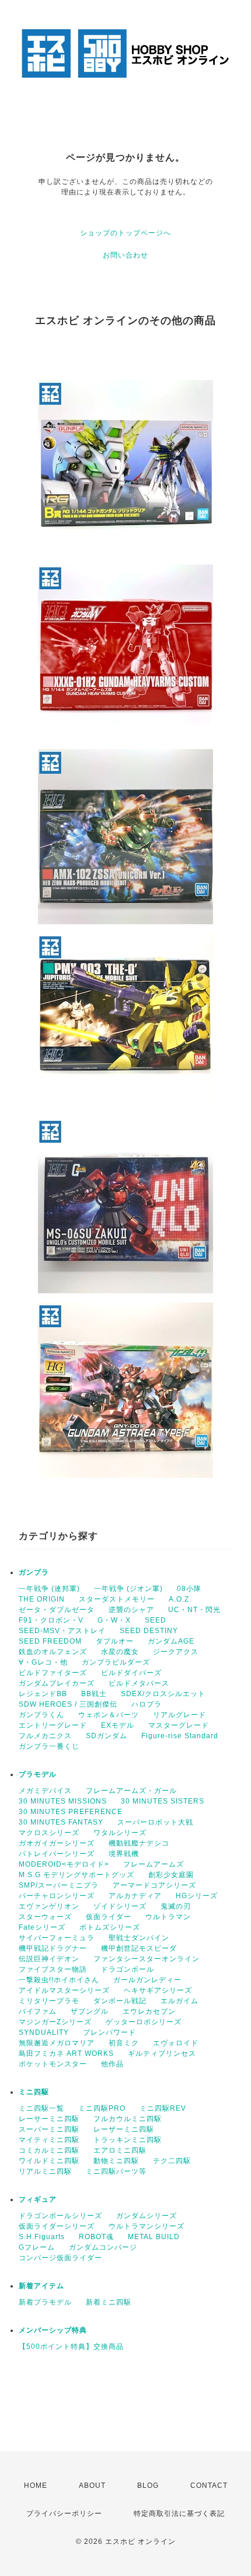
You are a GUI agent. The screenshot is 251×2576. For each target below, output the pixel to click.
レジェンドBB (43, 1694)
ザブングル (90, 2011)
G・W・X (114, 1620)
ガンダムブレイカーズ (57, 1683)
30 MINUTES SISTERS (163, 1801)
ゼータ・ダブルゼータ (57, 1610)
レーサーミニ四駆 (49, 2119)
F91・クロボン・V (51, 1620)
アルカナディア (135, 1896)
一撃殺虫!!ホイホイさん (59, 1980)
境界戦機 (124, 1854)
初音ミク (124, 2043)
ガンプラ (34, 1572)
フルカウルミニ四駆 (128, 2119)
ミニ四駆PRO (102, 2108)
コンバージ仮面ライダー (60, 2258)
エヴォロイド (176, 2043)
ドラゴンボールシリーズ (60, 2216)
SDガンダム (107, 1736)
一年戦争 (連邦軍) (49, 1589)
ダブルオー (115, 1641)
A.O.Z (179, 1599)
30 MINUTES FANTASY (61, 1822)
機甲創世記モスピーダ (139, 1948)
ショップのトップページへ (125, 233)
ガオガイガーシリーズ (57, 1843)
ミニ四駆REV (163, 2108)
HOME (36, 2486)
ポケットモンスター (53, 2064)
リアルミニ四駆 (45, 2171)
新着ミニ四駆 (109, 2302)
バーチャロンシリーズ (57, 1896)
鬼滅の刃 (176, 1906)
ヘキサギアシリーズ (158, 1990)
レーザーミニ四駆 (124, 2129)
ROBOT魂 (96, 2237)
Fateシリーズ (42, 1927)
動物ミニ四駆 (116, 2161)
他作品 (112, 2064)
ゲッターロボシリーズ (144, 2022)
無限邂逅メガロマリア (57, 2043)
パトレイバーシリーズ (57, 1854)
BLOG (148, 2486)
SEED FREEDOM (50, 1641)
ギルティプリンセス (162, 2053)
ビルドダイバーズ (131, 1673)
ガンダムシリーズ (147, 2216)
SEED (156, 1620)
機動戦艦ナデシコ (139, 1843)
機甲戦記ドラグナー (53, 1948)
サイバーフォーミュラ (57, 1938)
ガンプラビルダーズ (116, 1662)
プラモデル (38, 1774)
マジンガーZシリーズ (55, 2022)
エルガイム (179, 2001)
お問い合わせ (125, 255)
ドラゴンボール (128, 1969)
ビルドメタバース (139, 1683)
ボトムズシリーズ (110, 1927)
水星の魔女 (120, 1652)
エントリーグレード (53, 1725)
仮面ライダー (109, 1917)
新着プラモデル (45, 2302)
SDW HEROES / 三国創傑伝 (68, 1704)
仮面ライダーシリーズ (57, 2226)
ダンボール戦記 (120, 2001)
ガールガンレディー (147, 1980)
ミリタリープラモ (49, 2001)
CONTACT (209, 2486)
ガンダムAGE (171, 1641)
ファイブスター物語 (53, 1969)
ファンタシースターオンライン (147, 1959)
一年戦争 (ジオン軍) (128, 1589)
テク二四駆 (172, 2161)
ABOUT (92, 2486)
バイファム (38, 2011)
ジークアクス (176, 1652)
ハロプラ (147, 1704)
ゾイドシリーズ (120, 1906)
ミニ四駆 (34, 2092)
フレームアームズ (154, 1864)
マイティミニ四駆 (49, 2140)
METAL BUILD (154, 2237)
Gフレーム (37, 2247)
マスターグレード (179, 1725)
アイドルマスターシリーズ (64, 1990)
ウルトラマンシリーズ (147, 2226)
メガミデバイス (45, 1791)
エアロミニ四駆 (120, 2150)
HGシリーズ (197, 1896)
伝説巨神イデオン (49, 1959)
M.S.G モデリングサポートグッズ (76, 1875)
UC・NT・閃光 (194, 1610)
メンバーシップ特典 (53, 2330)
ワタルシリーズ (120, 1833)
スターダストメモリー (117, 1599)
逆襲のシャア (131, 1610)
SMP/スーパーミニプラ (59, 1885)
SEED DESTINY (149, 1631)
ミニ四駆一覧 (41, 2108)
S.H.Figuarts (42, 2237)
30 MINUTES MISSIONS (63, 1801)
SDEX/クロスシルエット (163, 1694)
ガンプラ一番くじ (49, 1746)
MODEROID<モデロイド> (64, 1864)
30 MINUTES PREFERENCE (71, 1812)
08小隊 (189, 1589)
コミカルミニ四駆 (49, 2150)
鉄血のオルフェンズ (53, 1652)
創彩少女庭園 (171, 1875)
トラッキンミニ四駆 (128, 2140)
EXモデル (118, 1725)
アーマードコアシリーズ (154, 1885)
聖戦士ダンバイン (139, 1938)
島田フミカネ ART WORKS (66, 2053)
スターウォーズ (45, 1917)
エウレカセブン (149, 2011)
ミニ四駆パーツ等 (116, 2171)
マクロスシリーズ (49, 1833)
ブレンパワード (109, 2032)
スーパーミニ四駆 (49, 2129)
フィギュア (38, 2199)
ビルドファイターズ (53, 1673)
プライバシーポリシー (64, 2514)
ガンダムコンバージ (103, 2247)
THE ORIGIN (42, 1599)
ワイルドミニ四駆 (49, 2161)
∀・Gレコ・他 (43, 1662)
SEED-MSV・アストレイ (62, 1631)
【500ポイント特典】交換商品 (71, 2347)
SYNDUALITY (44, 2032)
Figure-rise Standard (180, 1736)
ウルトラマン (168, 1917)
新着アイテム (41, 2286)
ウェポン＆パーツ (109, 1715)
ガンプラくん (41, 1715)
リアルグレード (179, 1715)
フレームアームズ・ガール (131, 1791)
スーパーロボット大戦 (155, 1822)
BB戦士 (94, 1694)
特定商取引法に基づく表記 (179, 2514)
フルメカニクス (45, 1736)
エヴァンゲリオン (49, 1906)
